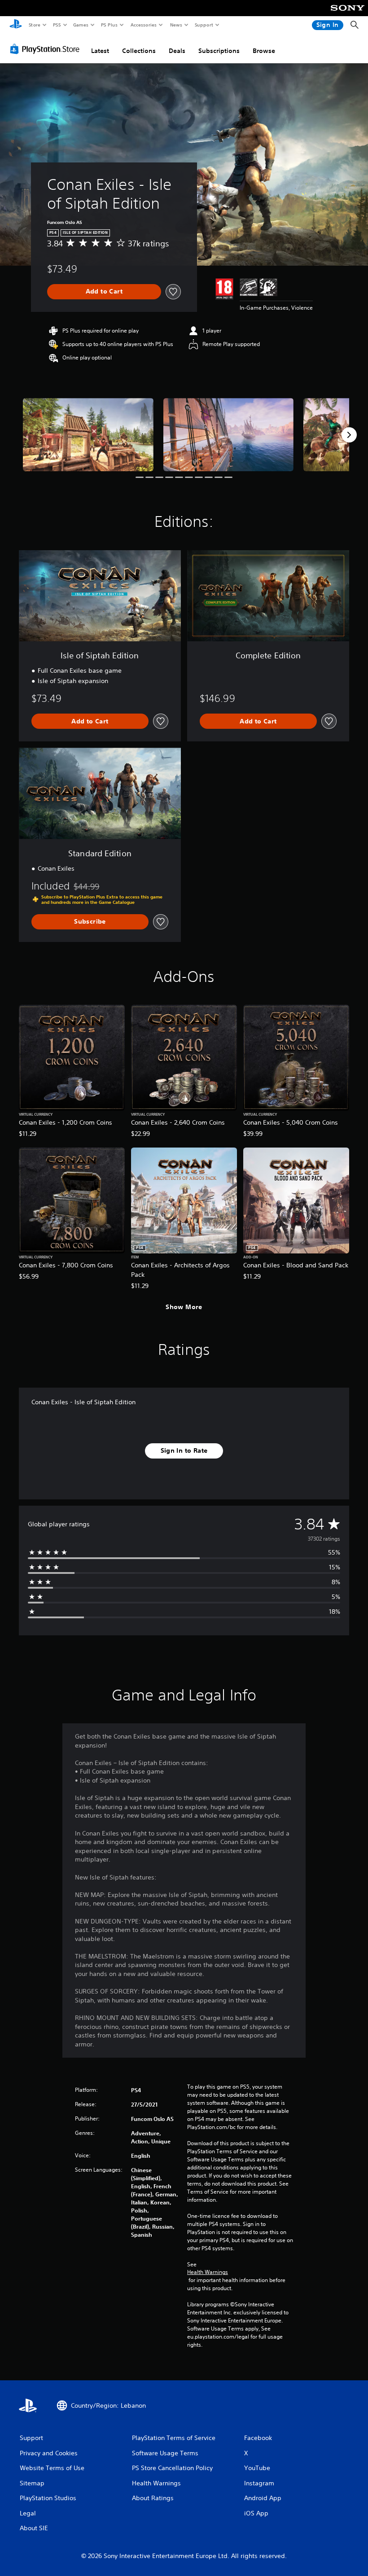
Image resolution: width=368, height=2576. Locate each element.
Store (34, 25)
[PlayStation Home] (16, 25)
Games (80, 25)
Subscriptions (219, 51)
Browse (264, 51)
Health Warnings (208, 2272)
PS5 (57, 25)
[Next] (349, 435)
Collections (139, 51)
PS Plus (109, 25)
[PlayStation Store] (47, 49)
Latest (100, 51)
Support (204, 25)
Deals (177, 51)
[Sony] (348, 14)
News (176, 25)
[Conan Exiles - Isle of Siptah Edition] (88, 435)
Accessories (143, 25)
